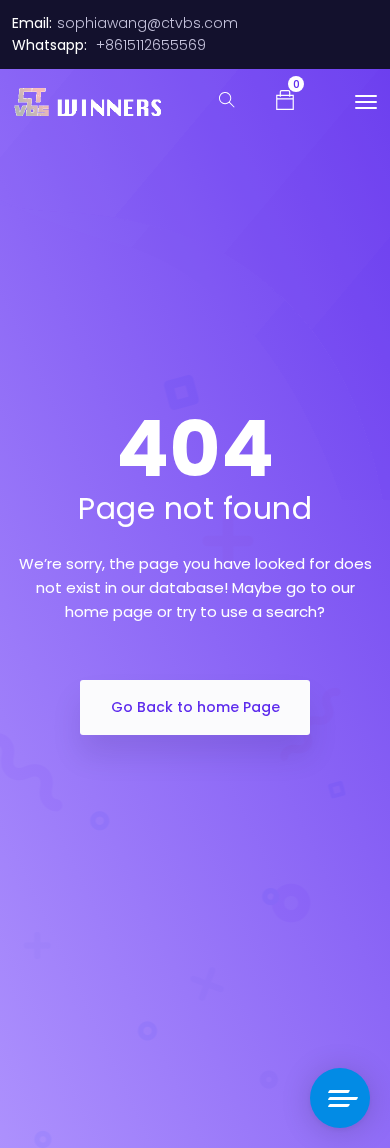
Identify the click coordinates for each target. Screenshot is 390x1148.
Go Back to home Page (195, 707)
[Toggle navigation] (366, 102)
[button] (285, 99)
